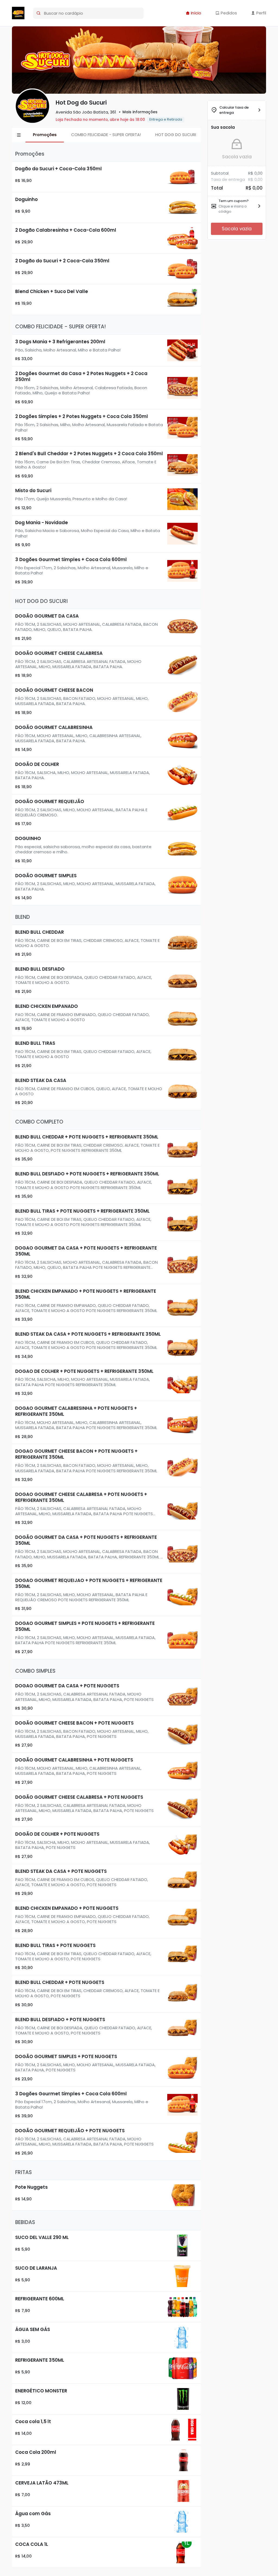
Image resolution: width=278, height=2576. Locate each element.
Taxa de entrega (228, 179)
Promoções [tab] (45, 135)
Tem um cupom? (234, 201)
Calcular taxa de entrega (234, 110)
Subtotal (220, 173)
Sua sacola (223, 127)
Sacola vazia (237, 157)
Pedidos (228, 13)
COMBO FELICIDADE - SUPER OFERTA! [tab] (106, 135)
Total (217, 188)
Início (195, 13)
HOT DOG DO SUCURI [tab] (176, 135)
